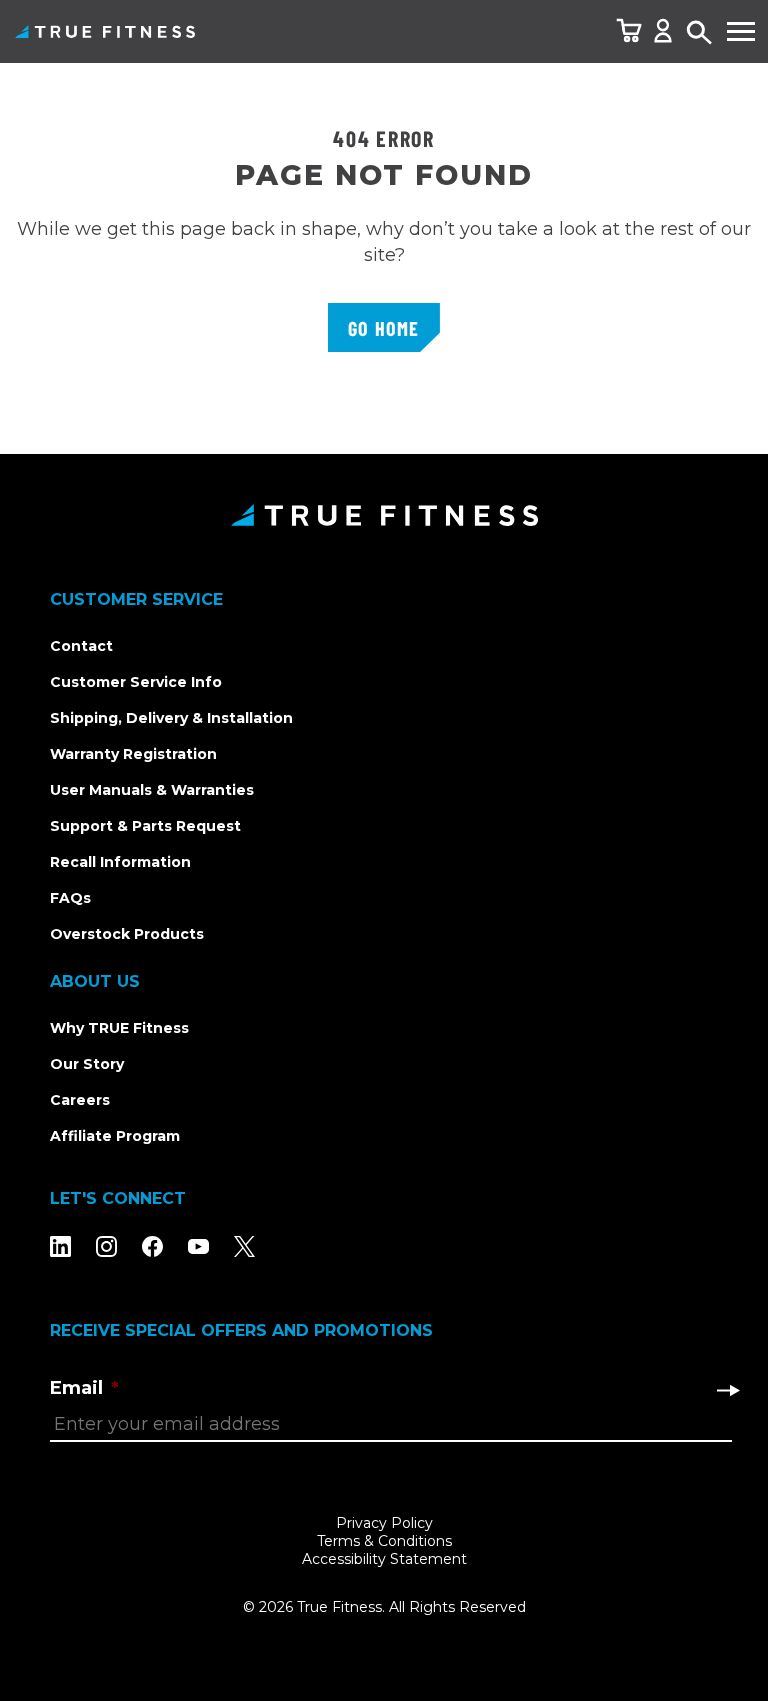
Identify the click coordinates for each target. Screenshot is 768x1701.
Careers (80, 1100)
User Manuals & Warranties (152, 790)
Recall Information (120, 862)
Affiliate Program (115, 1136)
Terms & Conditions (384, 1541)
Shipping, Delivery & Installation (171, 718)
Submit (728, 1390)
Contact (81, 646)
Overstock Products (127, 934)
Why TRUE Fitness (119, 1028)
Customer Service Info (136, 682)
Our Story (87, 1064)
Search (700, 33)
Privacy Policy (384, 1523)
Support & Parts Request (145, 826)
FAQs (70, 898)
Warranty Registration (133, 754)
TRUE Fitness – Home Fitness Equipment (105, 31)
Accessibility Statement (384, 1559)
